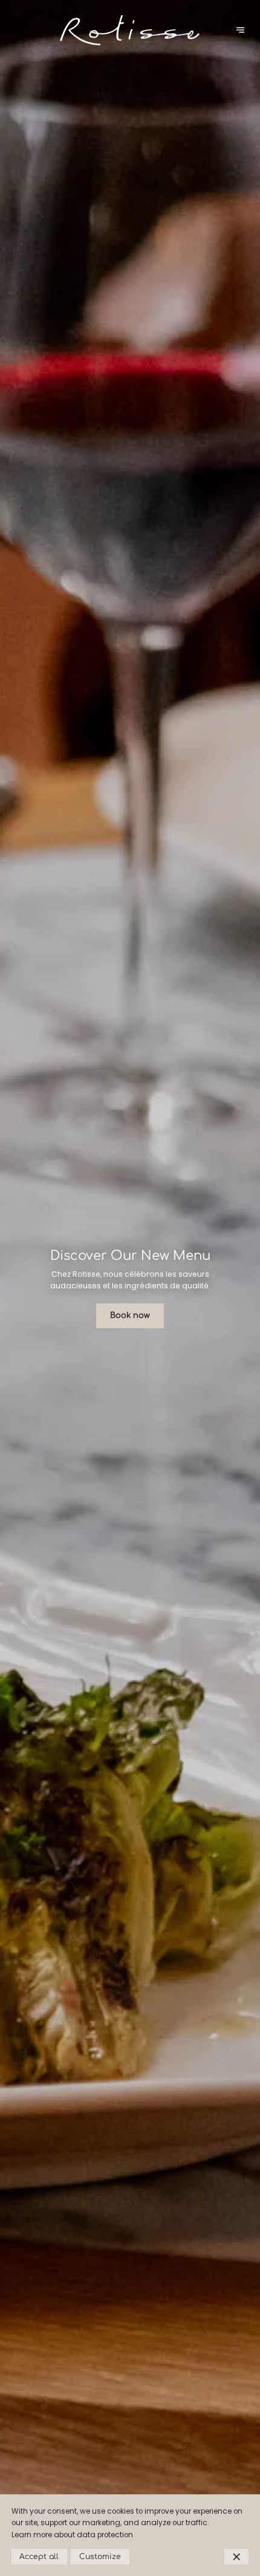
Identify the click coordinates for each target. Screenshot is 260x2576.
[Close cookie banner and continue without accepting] (236, 2557)
